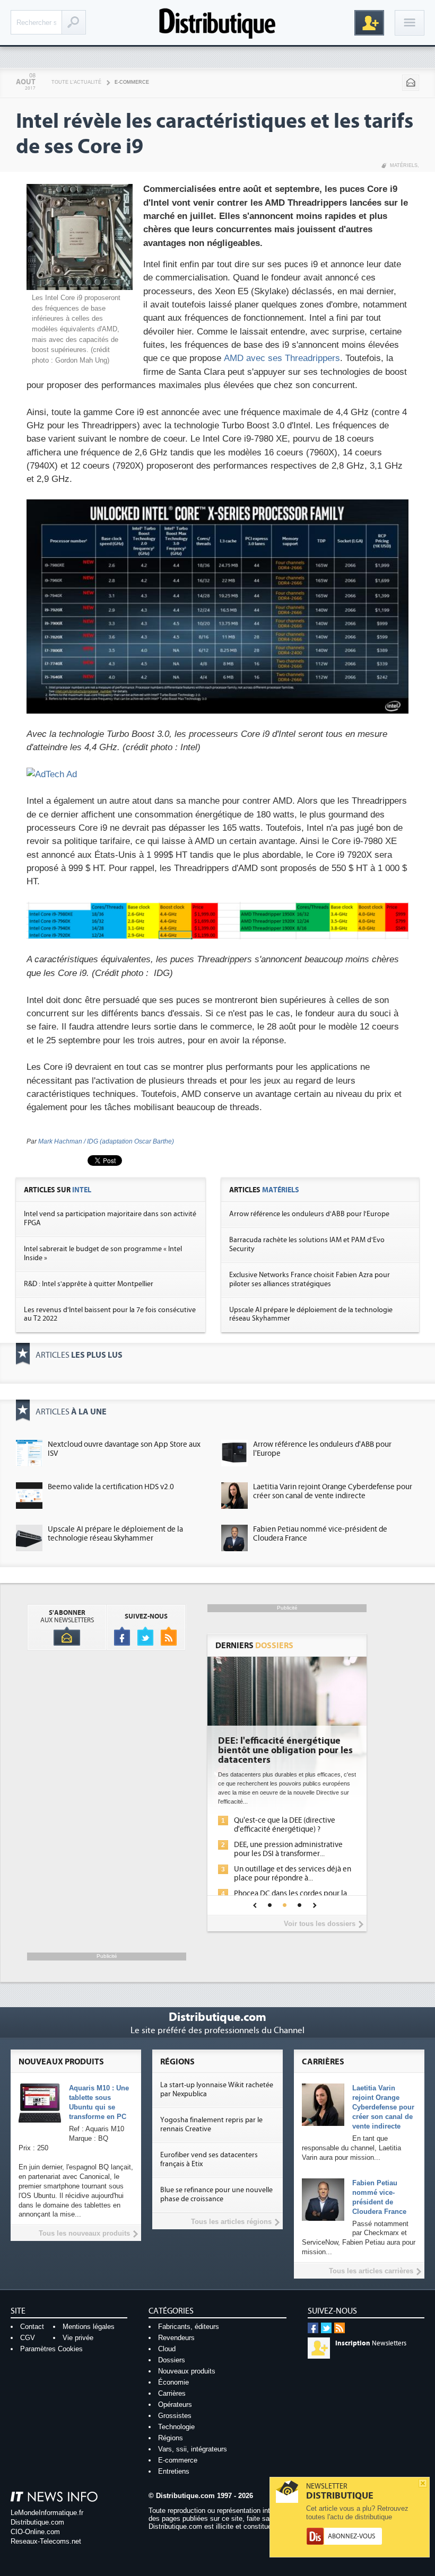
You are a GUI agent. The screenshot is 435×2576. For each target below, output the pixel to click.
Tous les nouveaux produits (84, 2233)
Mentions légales (89, 2327)
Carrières (172, 2393)
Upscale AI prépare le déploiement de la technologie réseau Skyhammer (115, 1534)
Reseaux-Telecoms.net (46, 2541)
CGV (28, 2338)
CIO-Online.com (35, 2532)
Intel (82, 1190)
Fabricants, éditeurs (189, 2327)
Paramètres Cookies (51, 2349)
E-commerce (132, 82)
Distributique (217, 23)
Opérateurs (175, 2404)
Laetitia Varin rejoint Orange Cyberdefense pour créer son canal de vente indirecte (333, 1491)
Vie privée (78, 2338)
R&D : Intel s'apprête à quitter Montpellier (89, 1284)
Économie (173, 2382)
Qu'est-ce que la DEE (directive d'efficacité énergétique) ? (285, 1825)
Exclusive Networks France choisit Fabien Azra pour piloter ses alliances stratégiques (310, 1280)
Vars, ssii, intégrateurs (193, 2449)
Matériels (404, 165)
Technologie (176, 2427)
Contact (32, 2327)
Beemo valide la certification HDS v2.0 (111, 1487)
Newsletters (371, 2343)
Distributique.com (37, 2522)
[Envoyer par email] (411, 83)
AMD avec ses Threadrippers (282, 358)
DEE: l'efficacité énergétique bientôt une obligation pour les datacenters (285, 1751)
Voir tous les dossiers (320, 1924)
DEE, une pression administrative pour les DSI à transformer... (288, 1849)
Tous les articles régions (231, 2222)
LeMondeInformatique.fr (47, 2513)
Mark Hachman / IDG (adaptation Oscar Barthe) (106, 1141)
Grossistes (175, 2416)
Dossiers (172, 2360)
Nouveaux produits (187, 2371)
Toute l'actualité (76, 82)
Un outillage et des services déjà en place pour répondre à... (293, 1874)
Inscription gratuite (369, 23)
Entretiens (174, 2471)
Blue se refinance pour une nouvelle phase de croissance (216, 2195)
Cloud (167, 2349)
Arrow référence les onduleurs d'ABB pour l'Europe (309, 1214)
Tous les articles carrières (371, 2271)
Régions (171, 2438)
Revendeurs (176, 2338)
